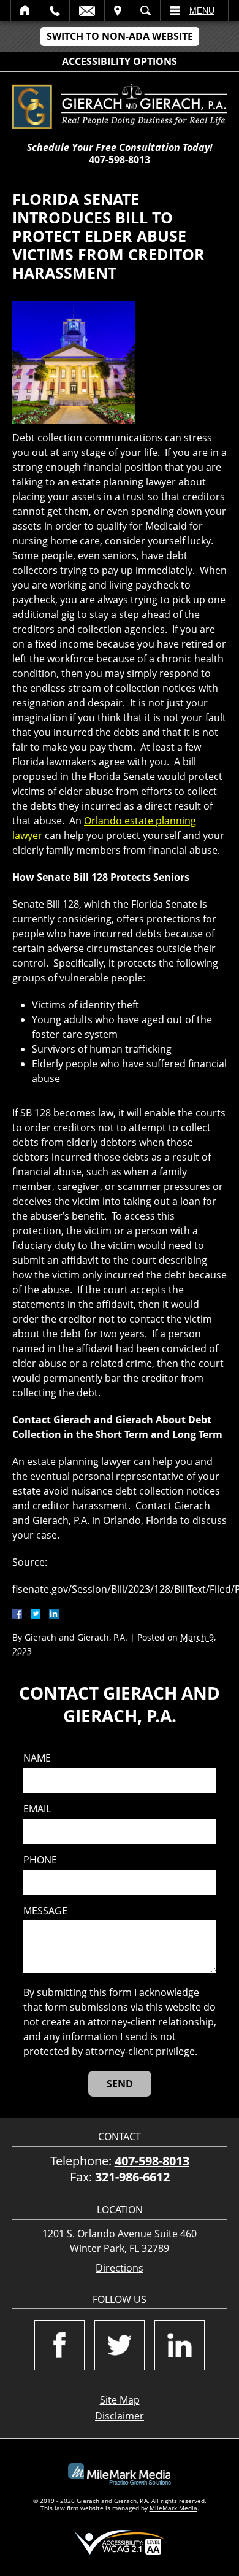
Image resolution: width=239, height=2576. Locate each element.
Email (87, 10)
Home (25, 10)
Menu (202, 10)
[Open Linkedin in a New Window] (180, 2345)
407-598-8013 (120, 160)
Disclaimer (120, 2416)
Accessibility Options (120, 61)
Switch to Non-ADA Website (120, 36)
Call (55, 10)
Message (45, 1911)
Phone (40, 1860)
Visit (118, 10)
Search (146, 10)
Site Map (120, 2400)
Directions (120, 2268)
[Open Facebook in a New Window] (59, 2345)
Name (37, 1758)
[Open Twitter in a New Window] (120, 2345)
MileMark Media (173, 2508)
